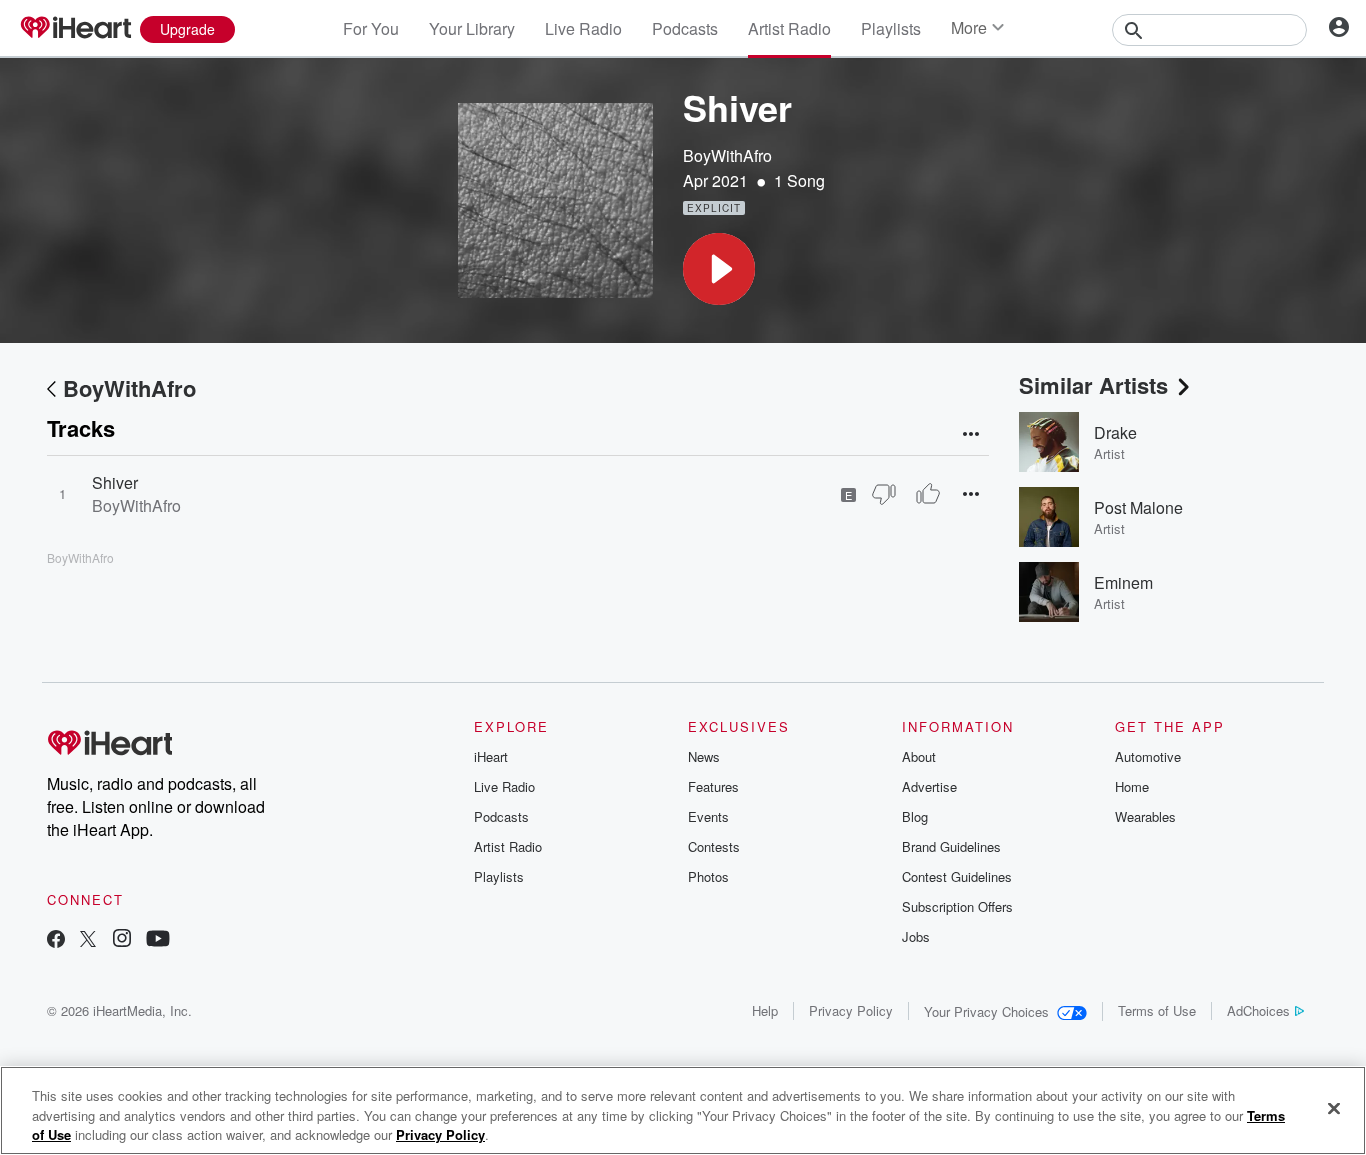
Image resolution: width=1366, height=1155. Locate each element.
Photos (708, 876)
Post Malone (1138, 507)
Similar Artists (1093, 385)
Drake (1115, 432)
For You (371, 28)
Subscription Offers (957, 906)
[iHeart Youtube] (158, 940)
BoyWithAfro (727, 155)
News (704, 756)
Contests (714, 846)
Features (713, 786)
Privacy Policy (851, 1010)
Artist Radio (789, 28)
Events (708, 816)
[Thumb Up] (928, 494)
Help (765, 1010)
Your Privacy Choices (986, 1011)
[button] (719, 269)
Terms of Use (1157, 1010)
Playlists (891, 28)
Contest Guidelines (957, 876)
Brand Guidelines (951, 846)
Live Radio (583, 28)
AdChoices (1258, 1010)
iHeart (491, 756)
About (919, 756)
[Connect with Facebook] (56, 940)
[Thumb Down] (884, 494)
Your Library (472, 28)
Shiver (115, 482)
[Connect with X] (88, 940)
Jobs (916, 936)
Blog (915, 816)
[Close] (1334, 1108)
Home (1132, 786)
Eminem (1123, 582)
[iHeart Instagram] (122, 940)
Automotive (1148, 756)
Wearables (1145, 816)
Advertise (929, 786)
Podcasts (685, 28)
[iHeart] (75, 29)
